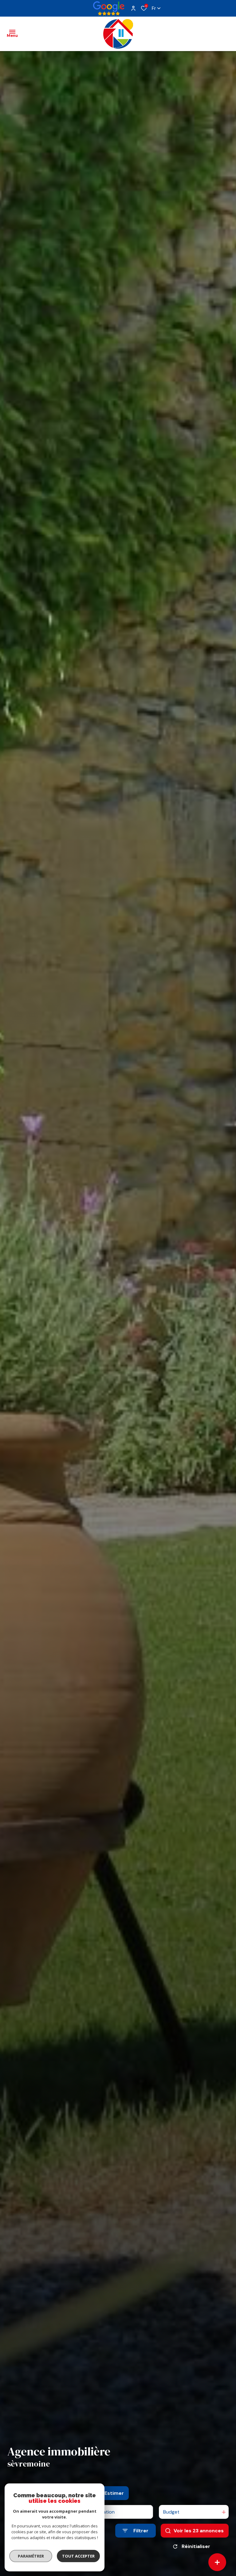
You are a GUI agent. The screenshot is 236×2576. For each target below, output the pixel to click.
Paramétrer (31, 2556)
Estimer (114, 2493)
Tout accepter (78, 2556)
